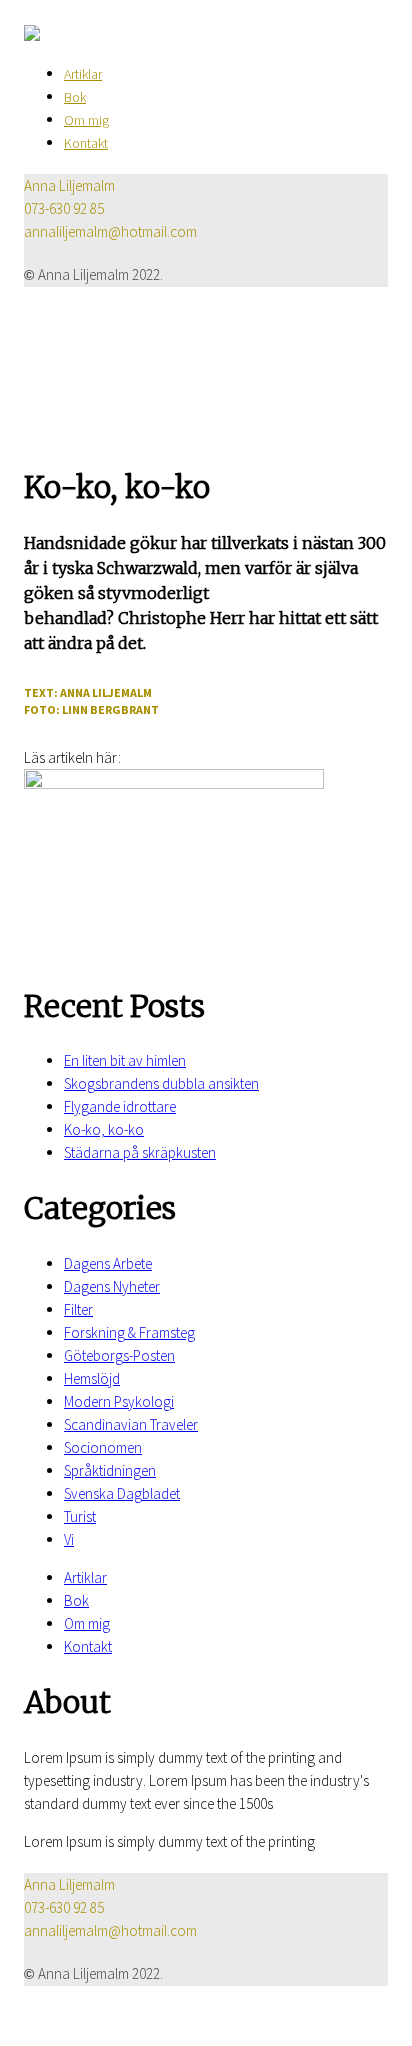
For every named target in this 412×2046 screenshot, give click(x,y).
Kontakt (86, 143)
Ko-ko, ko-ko (104, 1129)
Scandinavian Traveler (131, 1424)
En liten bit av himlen (125, 1060)
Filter (78, 1309)
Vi (69, 1539)
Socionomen (103, 1447)
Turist (80, 1516)
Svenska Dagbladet (122, 1493)
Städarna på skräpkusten (140, 1152)
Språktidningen (110, 1470)
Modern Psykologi (119, 1401)
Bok (75, 97)
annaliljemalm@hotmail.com (110, 231)
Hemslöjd (92, 1378)
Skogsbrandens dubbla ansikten (161, 1083)
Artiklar (83, 74)
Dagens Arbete (108, 1263)
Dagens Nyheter (112, 1286)
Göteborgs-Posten (119, 1355)
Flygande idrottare (120, 1106)
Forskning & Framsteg (129, 1332)
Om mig (86, 120)
